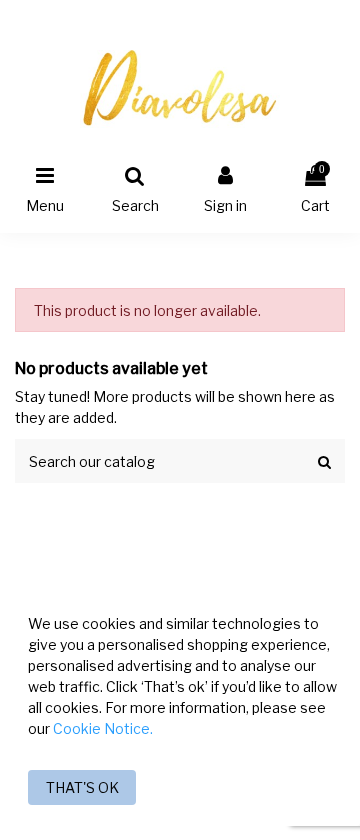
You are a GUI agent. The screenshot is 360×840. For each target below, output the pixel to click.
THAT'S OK (82, 787)
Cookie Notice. (103, 728)
